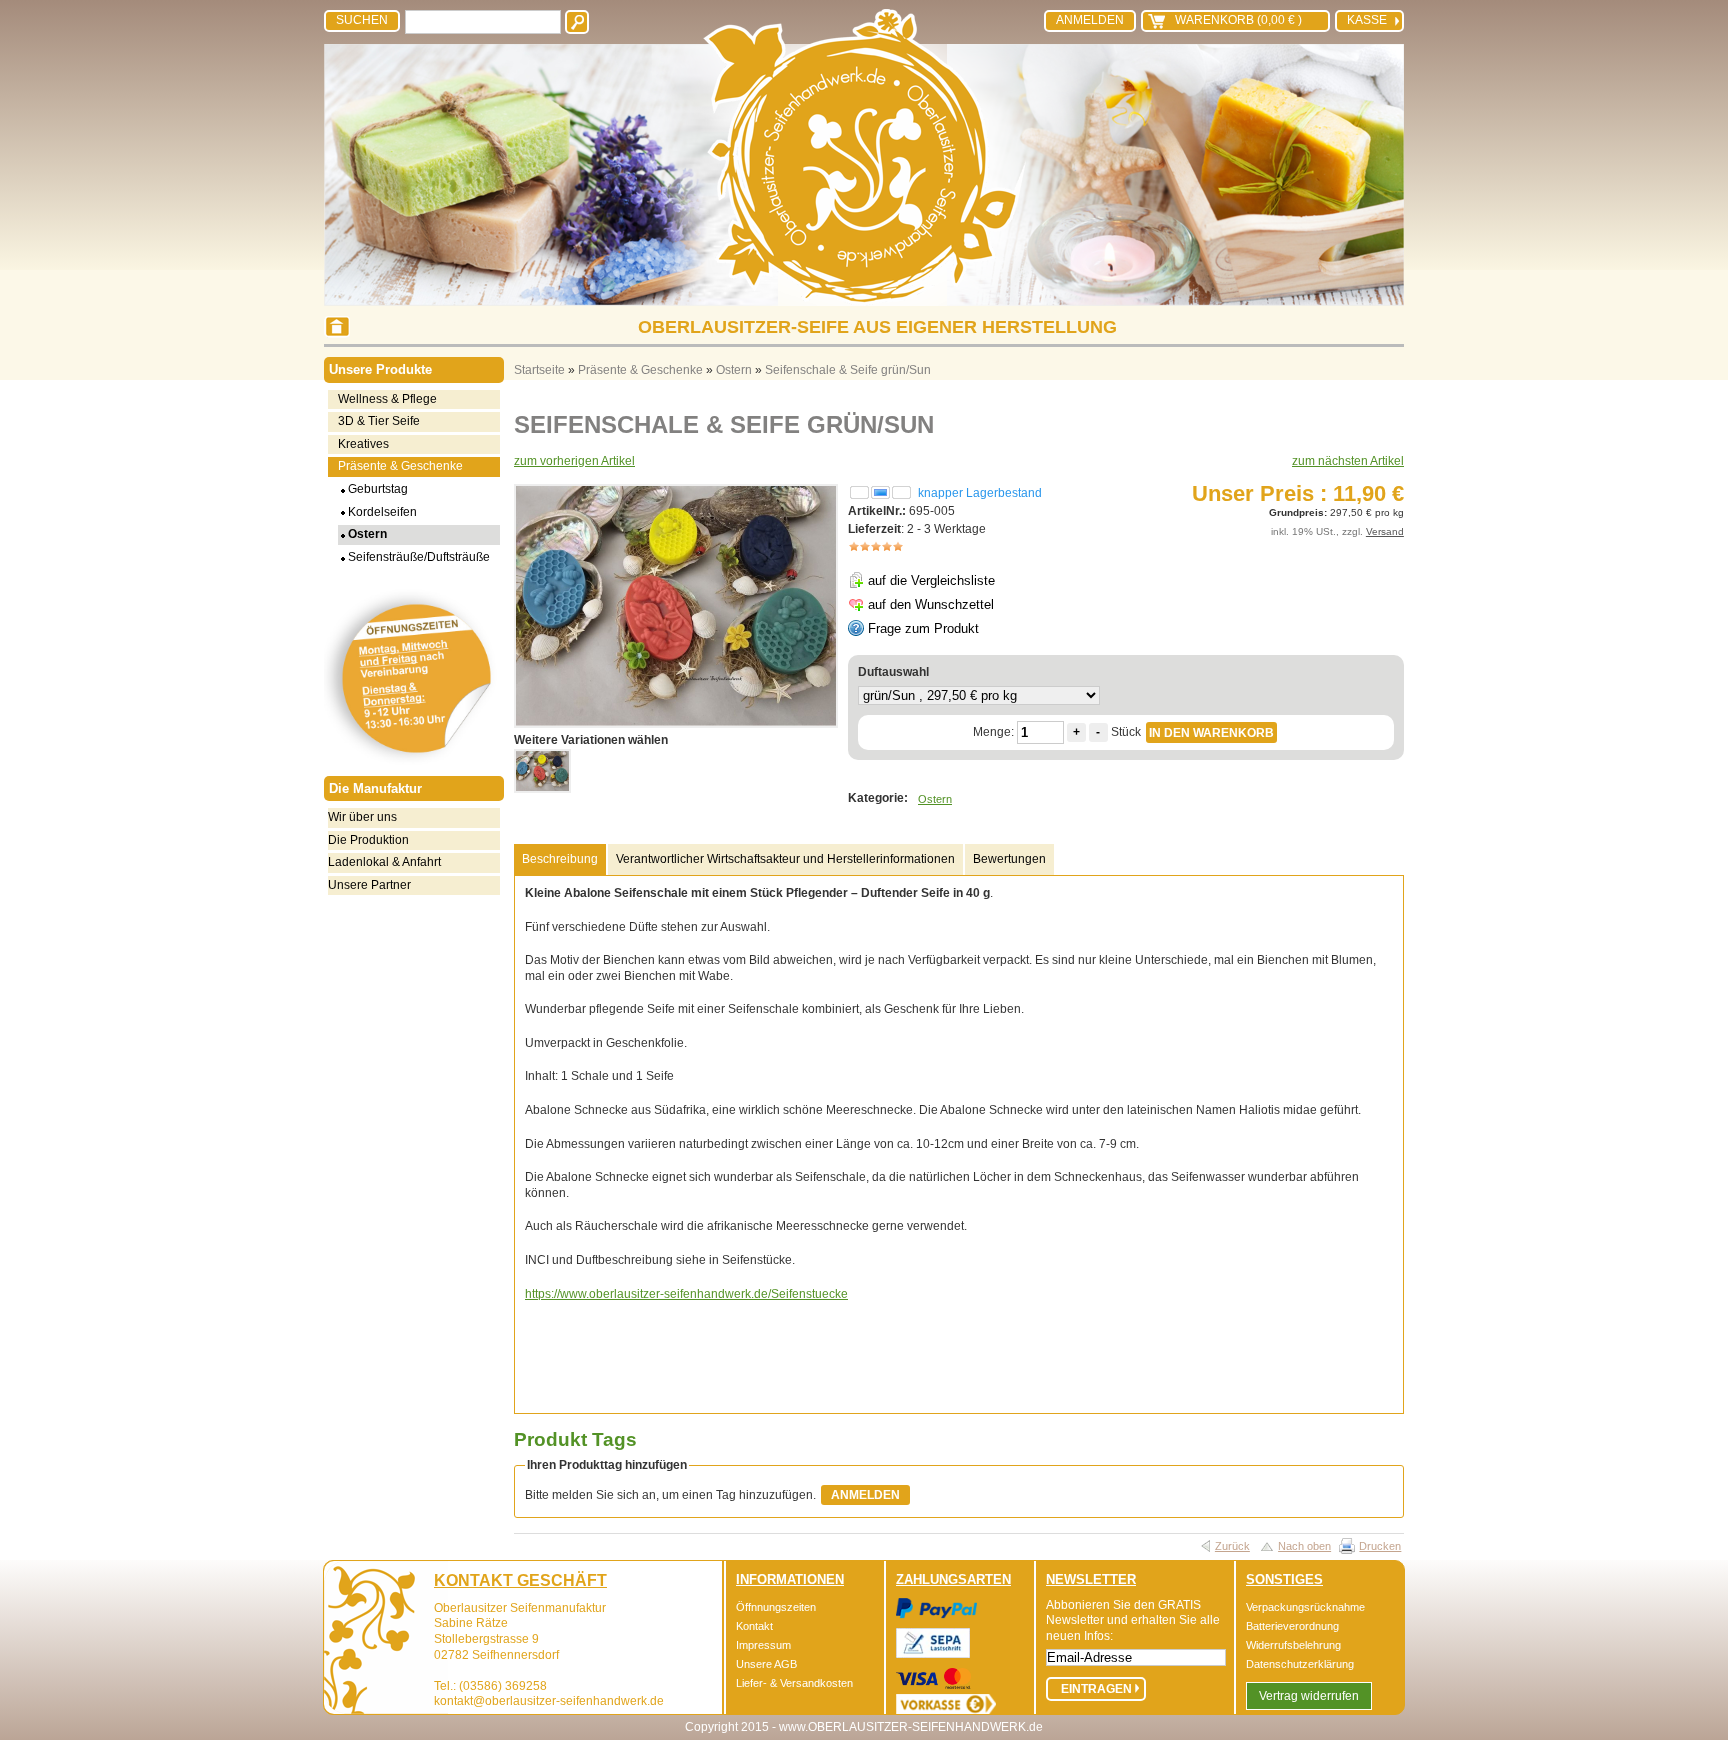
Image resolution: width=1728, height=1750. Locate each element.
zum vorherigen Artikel (574, 461)
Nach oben (1304, 1546)
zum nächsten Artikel (1348, 461)
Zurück (1232, 1546)
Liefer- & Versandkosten (794, 1683)
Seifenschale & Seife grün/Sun (848, 369)
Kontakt (754, 1626)
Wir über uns (362, 817)
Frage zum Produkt (923, 628)
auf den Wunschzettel (931, 604)
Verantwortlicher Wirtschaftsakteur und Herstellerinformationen (785, 859)
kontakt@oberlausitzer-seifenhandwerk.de (549, 1701)
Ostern (734, 369)
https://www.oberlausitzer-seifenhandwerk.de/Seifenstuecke (686, 1294)
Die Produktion (368, 840)
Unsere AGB (766, 1664)
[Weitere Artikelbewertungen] (876, 547)
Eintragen (1096, 1689)
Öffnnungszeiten (776, 1607)
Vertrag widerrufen (1309, 1696)
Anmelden (1090, 20)
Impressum (763, 1645)
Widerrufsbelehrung (1293, 1645)
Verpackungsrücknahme (1305, 1607)
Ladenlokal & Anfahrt (384, 862)
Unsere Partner (369, 885)
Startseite (539, 369)
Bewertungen (1009, 859)
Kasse (1367, 20)
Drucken (1380, 1546)
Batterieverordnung (1292, 1626)
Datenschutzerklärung (1300, 1664)
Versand (1385, 531)
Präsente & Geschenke (640, 369)
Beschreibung (560, 859)
